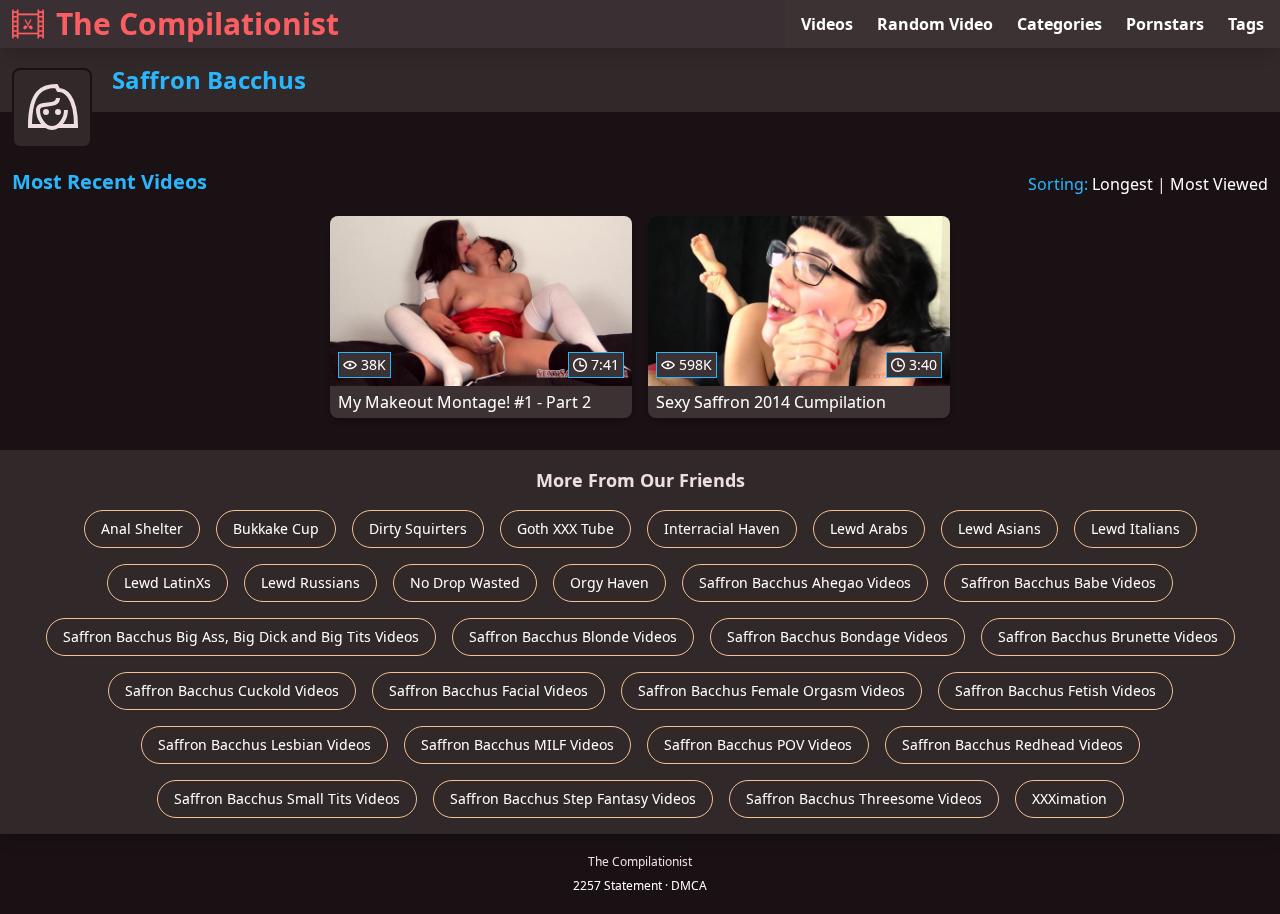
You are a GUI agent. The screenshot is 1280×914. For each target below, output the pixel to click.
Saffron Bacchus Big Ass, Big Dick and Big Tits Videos (241, 636)
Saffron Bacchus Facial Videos (488, 690)
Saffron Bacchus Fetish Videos (1055, 690)
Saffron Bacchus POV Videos (758, 744)
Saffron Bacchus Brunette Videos (1108, 636)
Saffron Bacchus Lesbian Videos (264, 744)
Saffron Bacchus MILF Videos (517, 744)
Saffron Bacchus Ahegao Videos (805, 582)
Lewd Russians (310, 582)
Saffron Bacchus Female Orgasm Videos (771, 690)
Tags (1246, 24)
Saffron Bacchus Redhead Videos (1012, 744)
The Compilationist (197, 23)
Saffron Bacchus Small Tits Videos (287, 798)
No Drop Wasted (465, 582)
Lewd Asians (999, 528)
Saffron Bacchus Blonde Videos (573, 636)
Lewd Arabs (869, 528)
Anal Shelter (142, 528)
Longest (1122, 184)
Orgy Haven (609, 582)
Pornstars (1165, 24)
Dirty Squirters (418, 528)
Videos (827, 24)
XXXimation (1069, 798)
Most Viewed (1219, 184)
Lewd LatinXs (167, 582)
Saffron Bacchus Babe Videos (1058, 582)
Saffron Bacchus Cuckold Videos (232, 690)
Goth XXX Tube (565, 528)
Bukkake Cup (276, 528)
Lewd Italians (1135, 528)
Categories (1059, 24)
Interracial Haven (722, 528)
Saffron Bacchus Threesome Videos (864, 798)
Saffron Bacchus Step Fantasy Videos (573, 798)
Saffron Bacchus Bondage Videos (837, 636)
